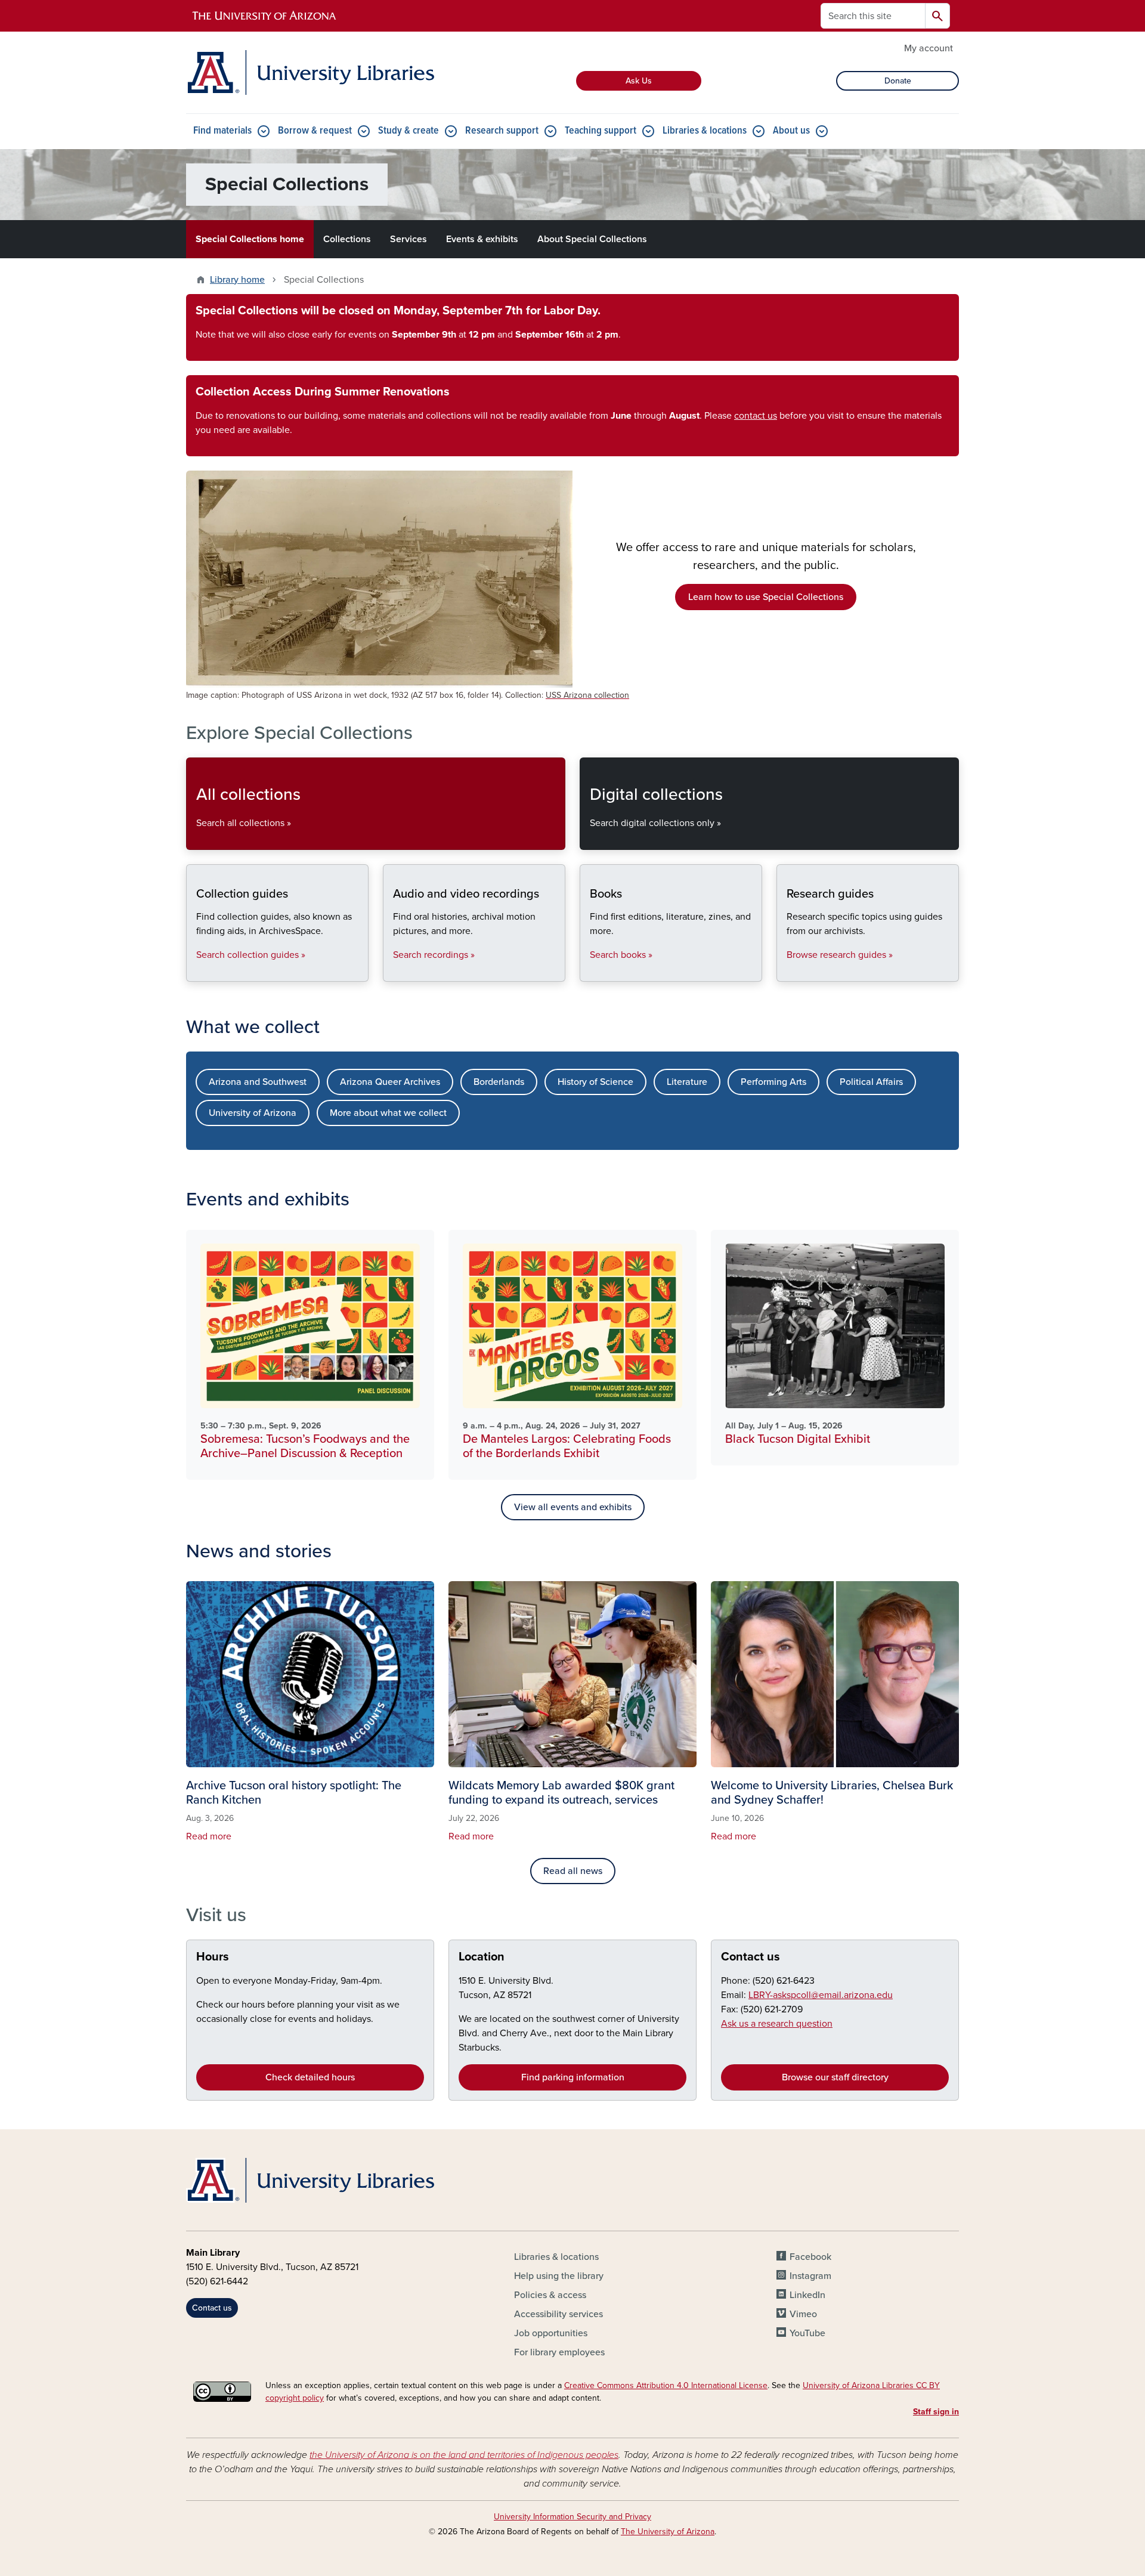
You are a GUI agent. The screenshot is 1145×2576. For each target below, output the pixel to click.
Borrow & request (315, 131)
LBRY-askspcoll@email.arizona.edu (821, 1995)
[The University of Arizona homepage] (265, 16)
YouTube (807, 2333)
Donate (898, 81)
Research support (502, 131)
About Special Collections (592, 239)
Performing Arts (773, 1082)
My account (929, 48)
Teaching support (601, 131)
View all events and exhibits (573, 1507)
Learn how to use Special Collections (766, 597)
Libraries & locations (705, 131)
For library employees (559, 2352)
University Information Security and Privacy (572, 2517)
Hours (213, 1957)
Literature (687, 1082)
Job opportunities (551, 2333)
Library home (237, 280)
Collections (347, 239)
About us (791, 131)
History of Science (595, 1082)
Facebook (810, 2257)
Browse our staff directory (835, 2077)
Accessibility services (558, 2314)
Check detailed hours (310, 2077)
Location (482, 1957)
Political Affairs (871, 1082)
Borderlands (499, 1082)
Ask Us (639, 81)
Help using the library (559, 2276)
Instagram (810, 2276)
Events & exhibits (482, 239)
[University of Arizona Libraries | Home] (310, 72)
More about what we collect (388, 1113)
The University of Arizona (668, 2532)
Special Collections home (250, 239)
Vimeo (803, 2314)
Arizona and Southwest (258, 1082)
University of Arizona (253, 1113)
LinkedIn (807, 2295)
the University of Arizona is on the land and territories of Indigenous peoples (464, 2455)
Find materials (222, 131)
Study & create (409, 131)
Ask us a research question (777, 2024)
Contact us (751, 1957)
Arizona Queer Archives (390, 1082)
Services (409, 239)
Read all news (573, 1871)
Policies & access (550, 2295)
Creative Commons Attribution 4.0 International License (666, 2385)
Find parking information (573, 2077)
